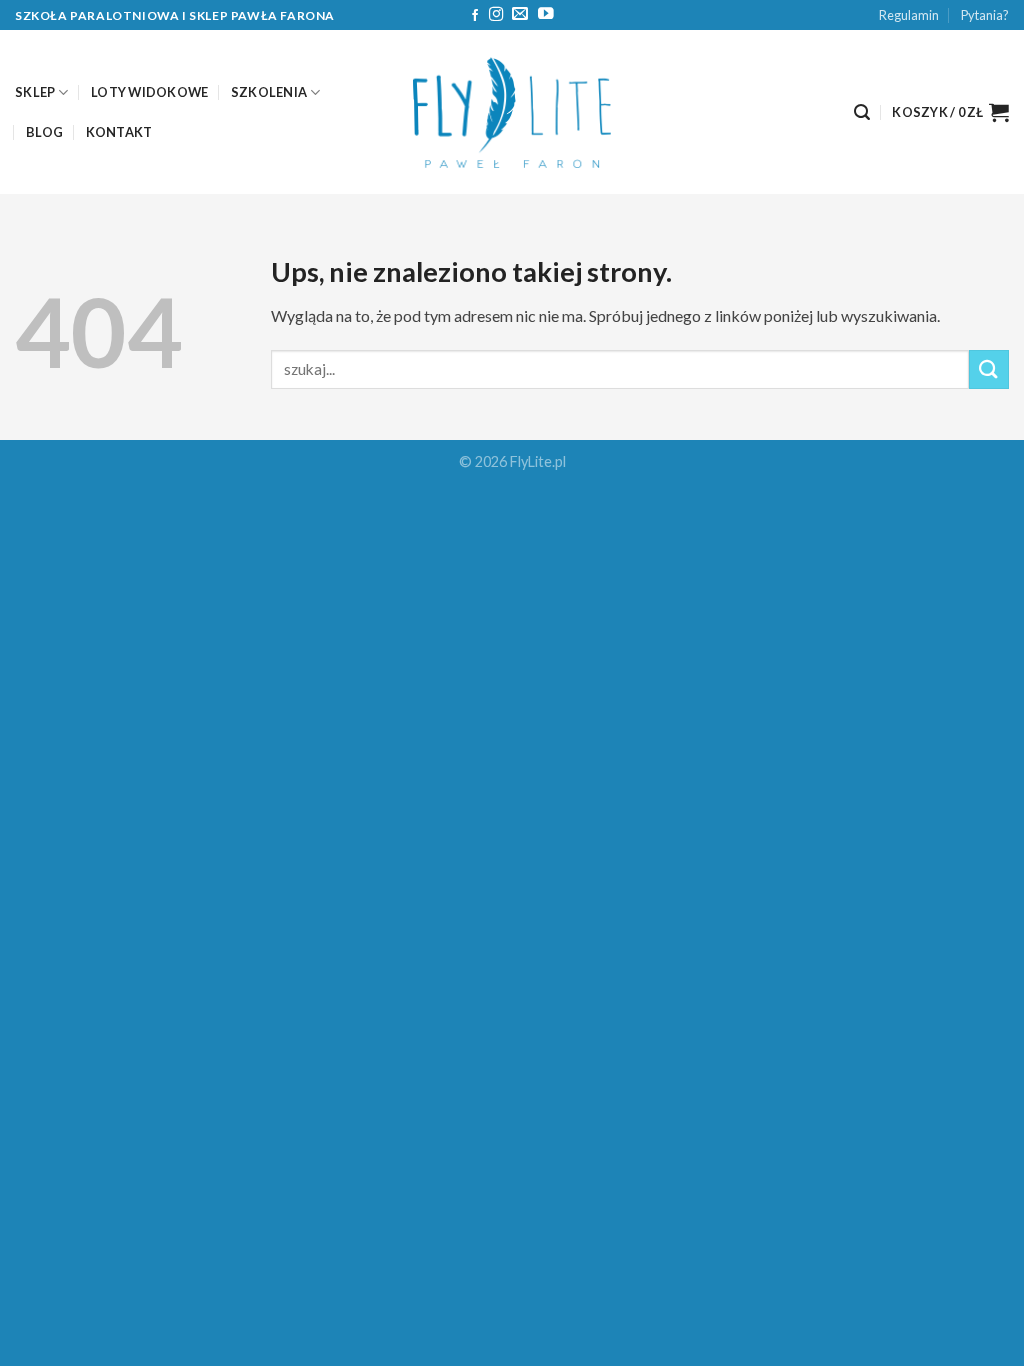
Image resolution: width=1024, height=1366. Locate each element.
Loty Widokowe (149, 92)
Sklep (35, 92)
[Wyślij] (989, 369)
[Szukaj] (862, 112)
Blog (44, 132)
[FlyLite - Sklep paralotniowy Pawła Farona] (512, 112)
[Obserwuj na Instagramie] (496, 15)
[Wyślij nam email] (520, 14)
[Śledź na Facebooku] (475, 16)
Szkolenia (269, 92)
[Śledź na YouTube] (546, 14)
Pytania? (985, 15)
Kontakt (119, 132)
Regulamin (909, 15)
